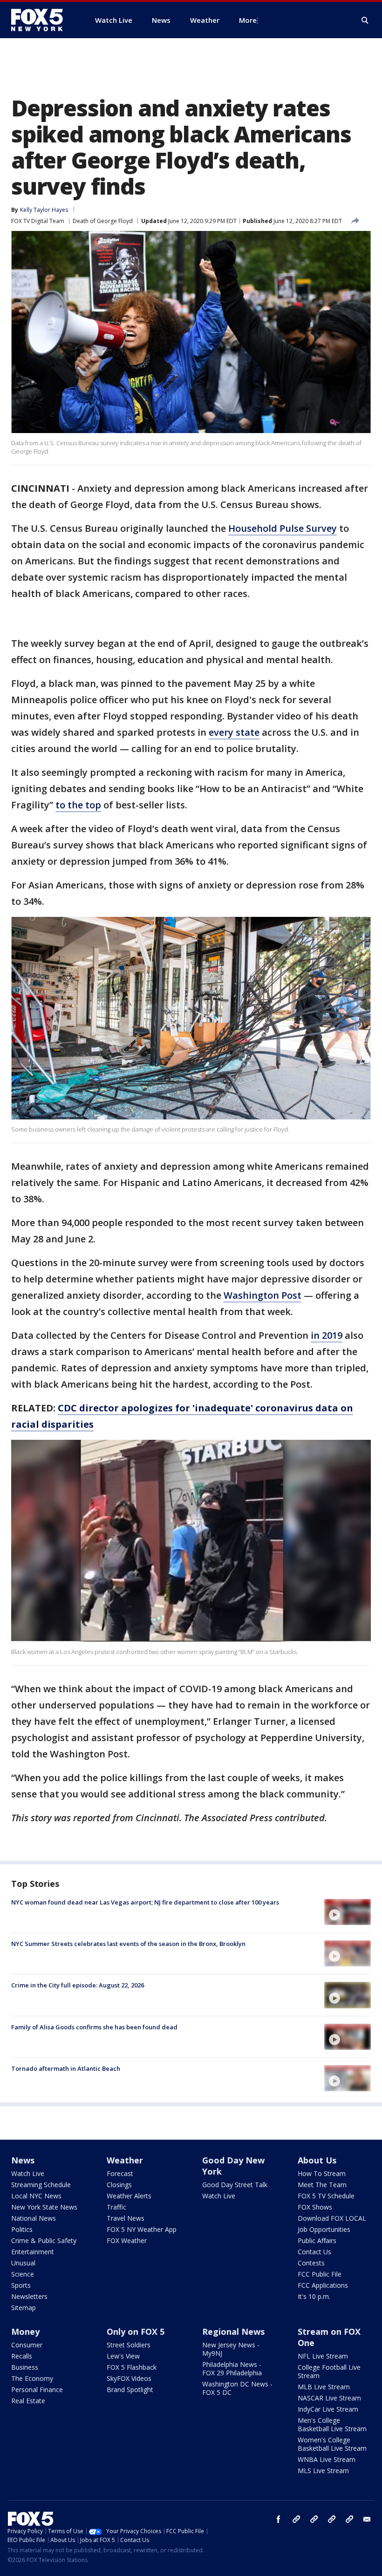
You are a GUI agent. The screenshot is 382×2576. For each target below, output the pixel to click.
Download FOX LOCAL (332, 2218)
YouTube (332, 2519)
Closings (119, 2185)
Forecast (120, 2173)
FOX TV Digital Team (38, 221)
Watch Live (28, 2173)
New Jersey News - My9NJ (231, 2349)
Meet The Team (322, 2185)
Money (25, 2332)
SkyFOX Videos (129, 2378)
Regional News (233, 2332)
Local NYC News (36, 2196)
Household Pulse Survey (283, 528)
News (23, 2160)
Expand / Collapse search (365, 20)
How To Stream (322, 2173)
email (367, 2519)
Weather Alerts (129, 2196)
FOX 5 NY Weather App (142, 2229)
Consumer (27, 2345)
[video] (348, 1912)
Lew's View (123, 2356)
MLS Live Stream (323, 2471)
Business (25, 2367)
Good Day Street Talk (235, 2185)
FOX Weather (127, 2240)
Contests (311, 2263)
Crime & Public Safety (44, 2240)
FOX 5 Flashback (132, 2367)
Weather (125, 2160)
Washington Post (263, 1295)
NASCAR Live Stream (329, 2398)
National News (34, 2218)
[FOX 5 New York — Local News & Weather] (42, 20)
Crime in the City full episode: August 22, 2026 (78, 1985)
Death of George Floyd (103, 221)
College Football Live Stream (329, 2371)
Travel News (126, 2218)
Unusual (23, 2263)
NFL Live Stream (323, 2356)
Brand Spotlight (130, 2390)
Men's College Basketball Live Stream (332, 2424)
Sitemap (24, 2308)
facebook (279, 2519)
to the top (78, 805)
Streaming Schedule (41, 2185)
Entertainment (33, 2252)
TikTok (314, 2519)
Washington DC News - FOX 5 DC (237, 2388)
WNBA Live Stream (327, 2459)
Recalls (22, 2356)
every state (234, 732)
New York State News (44, 2207)
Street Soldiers (129, 2345)
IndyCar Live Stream (328, 2409)
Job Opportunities (324, 2229)
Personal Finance (37, 2390)
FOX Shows (315, 2207)
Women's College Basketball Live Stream (332, 2444)
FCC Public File (320, 2274)
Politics (22, 2229)
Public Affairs (317, 2240)
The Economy (32, 2378)
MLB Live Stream (324, 2387)
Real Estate (28, 2401)
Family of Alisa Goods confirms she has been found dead (94, 2027)
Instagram (296, 2519)
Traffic (116, 2207)
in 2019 (327, 1335)
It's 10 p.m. (314, 2296)
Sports (21, 2285)
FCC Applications (323, 2285)
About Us (317, 2160)
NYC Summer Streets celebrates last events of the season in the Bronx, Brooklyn (128, 1944)
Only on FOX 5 (136, 2332)
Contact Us (314, 2252)
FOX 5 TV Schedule (326, 2196)
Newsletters (29, 2296)
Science (23, 2274)
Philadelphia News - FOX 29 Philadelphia (232, 2369)
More (248, 20)
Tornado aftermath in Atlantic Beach (66, 2068)
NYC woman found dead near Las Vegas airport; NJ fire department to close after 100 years (145, 1902)
